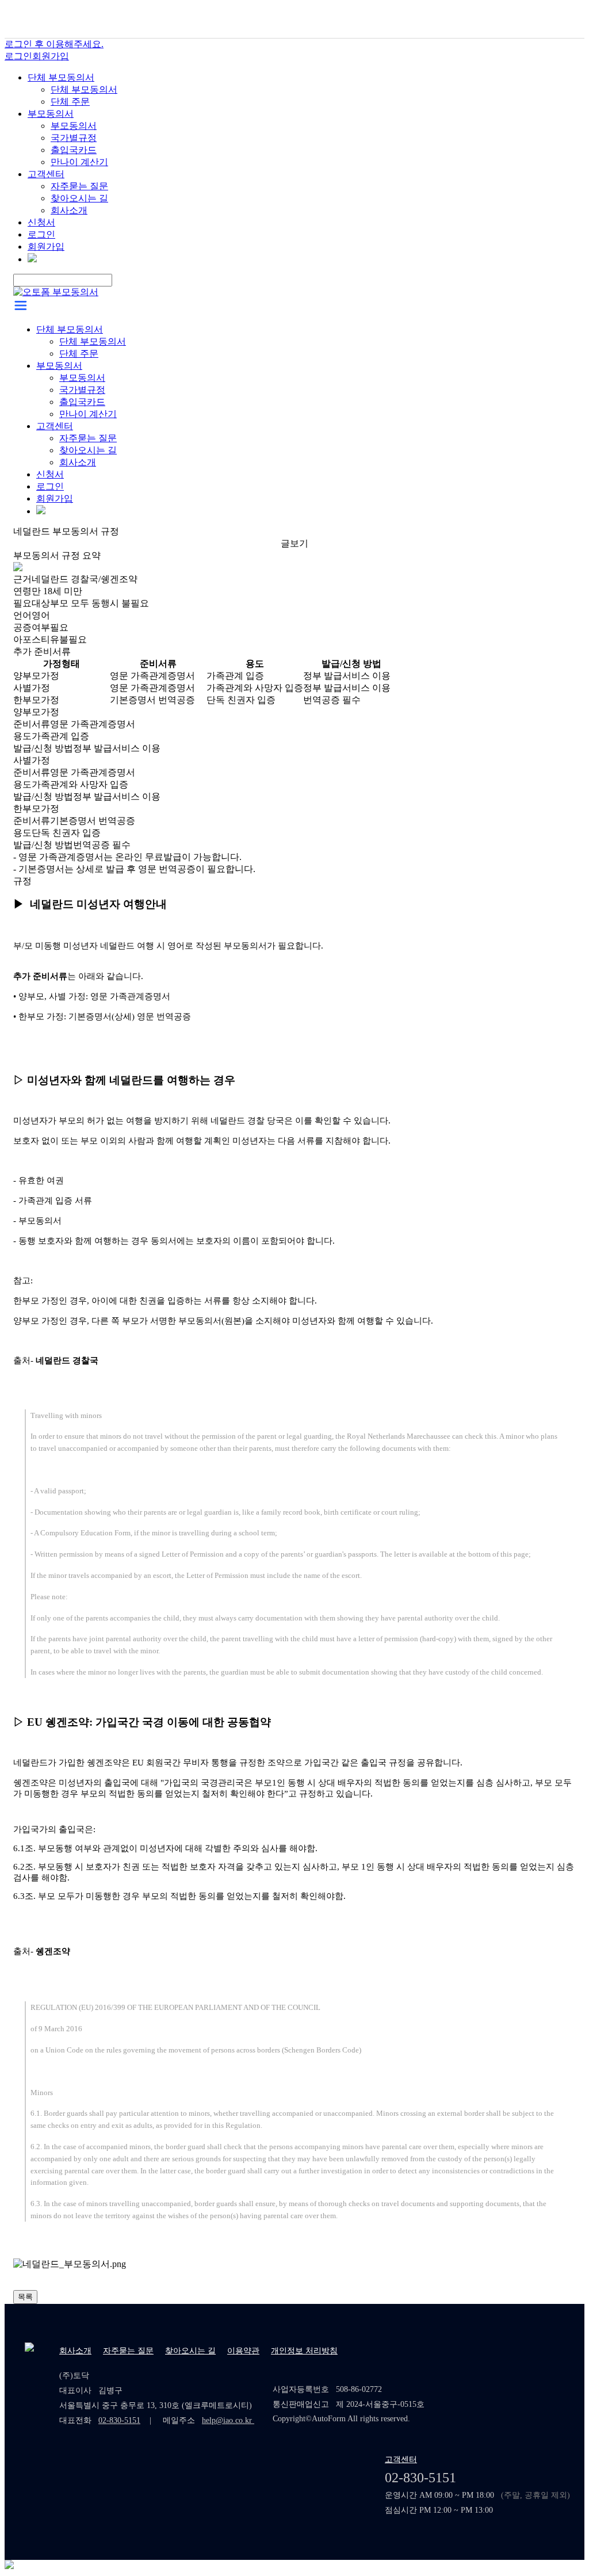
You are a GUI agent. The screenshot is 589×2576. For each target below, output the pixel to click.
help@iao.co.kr (228, 2420)
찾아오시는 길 (79, 198)
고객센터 (46, 174)
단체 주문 (70, 102)
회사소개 (69, 210)
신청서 (41, 222)
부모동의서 (51, 114)
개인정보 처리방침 (304, 2351)
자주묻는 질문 (79, 186)
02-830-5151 (119, 2420)
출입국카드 (74, 150)
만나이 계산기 (79, 162)
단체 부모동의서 (61, 77)
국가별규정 (74, 138)
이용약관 (243, 2351)
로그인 (18, 56)
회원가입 (51, 56)
